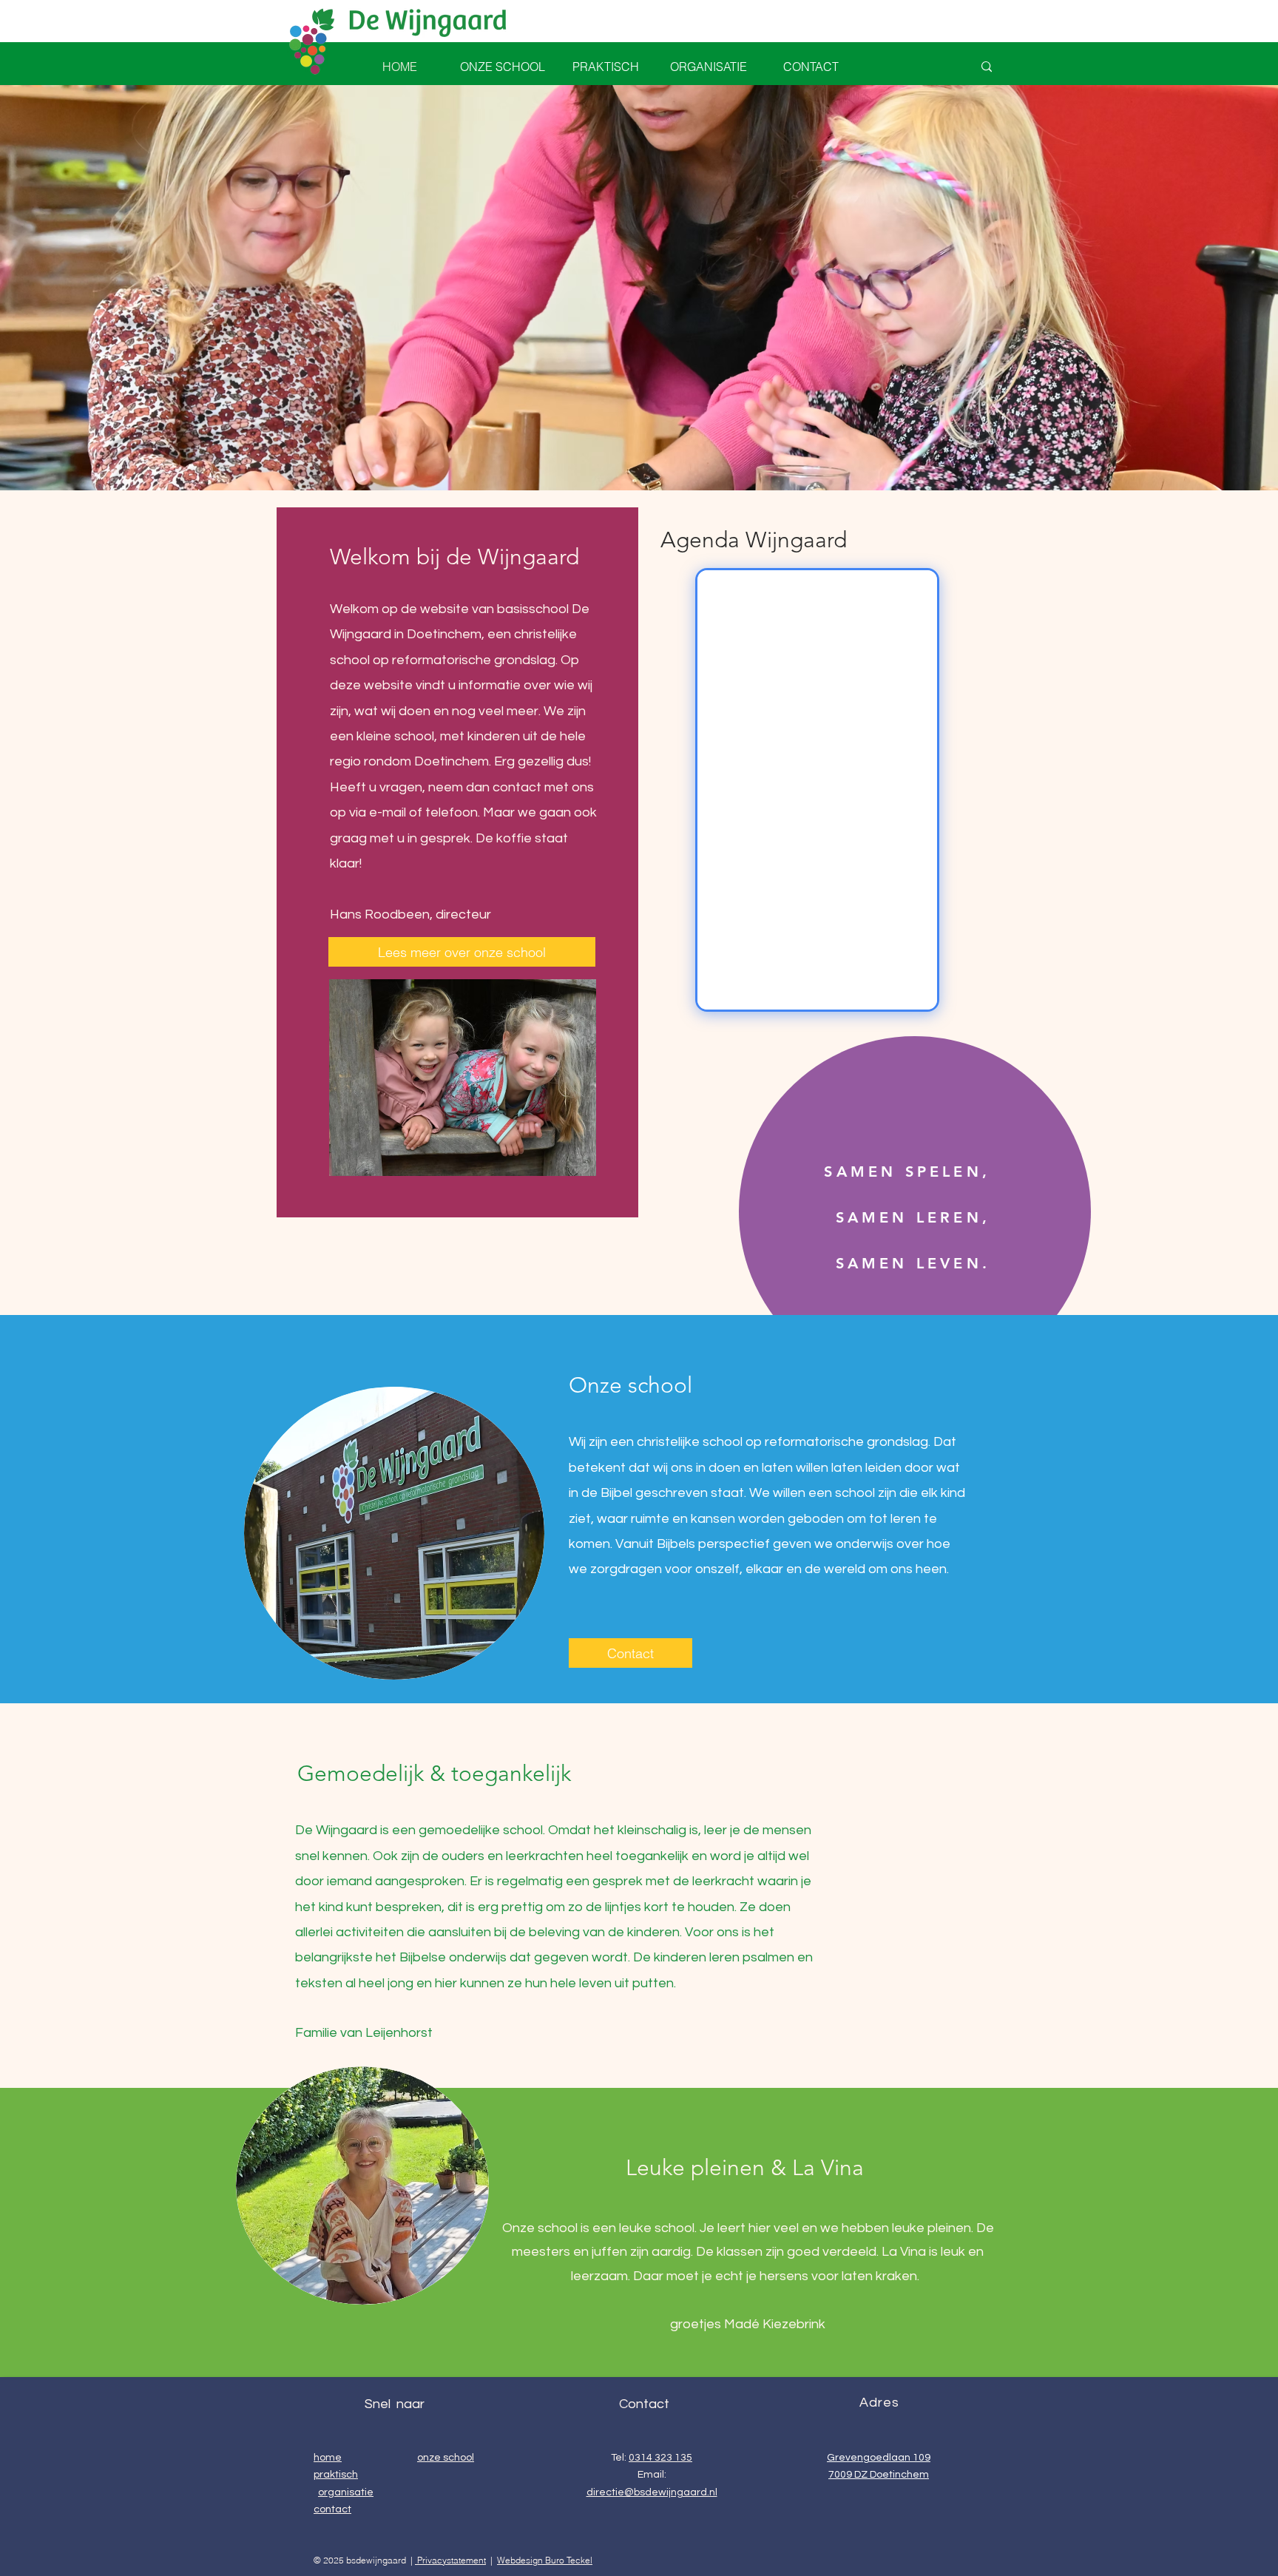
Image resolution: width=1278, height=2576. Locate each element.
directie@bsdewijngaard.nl (652, 2492)
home (328, 2458)
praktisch (336, 2475)
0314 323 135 (660, 2458)
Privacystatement (450, 2560)
